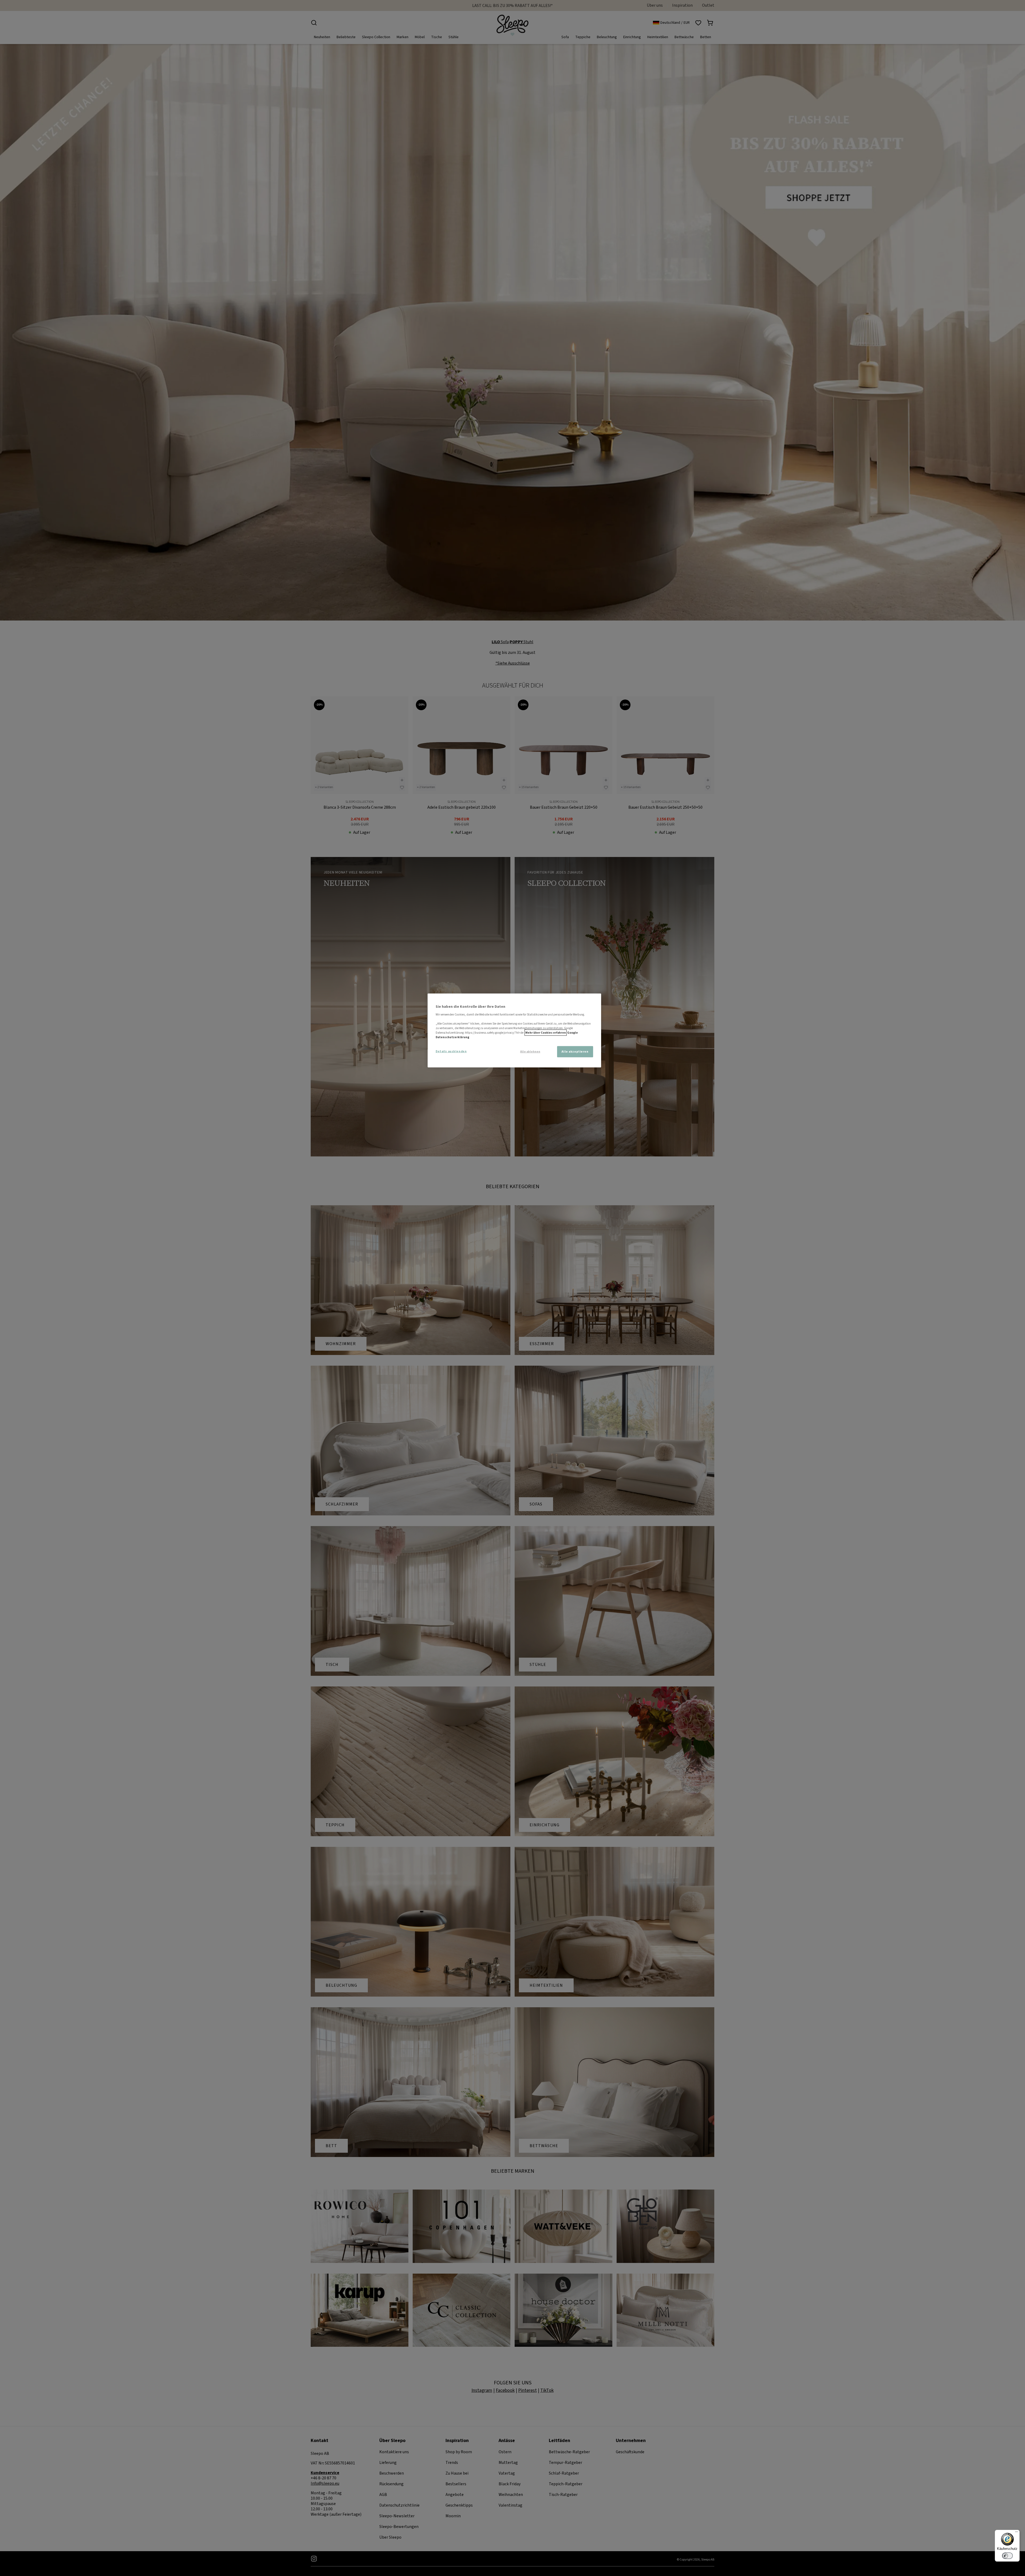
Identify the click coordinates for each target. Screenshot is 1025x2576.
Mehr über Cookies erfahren (546, 1032)
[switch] (1007, 2556)
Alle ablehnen (530, 1052)
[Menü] (1016, 2533)
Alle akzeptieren (575, 1051)
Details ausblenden (451, 1051)
